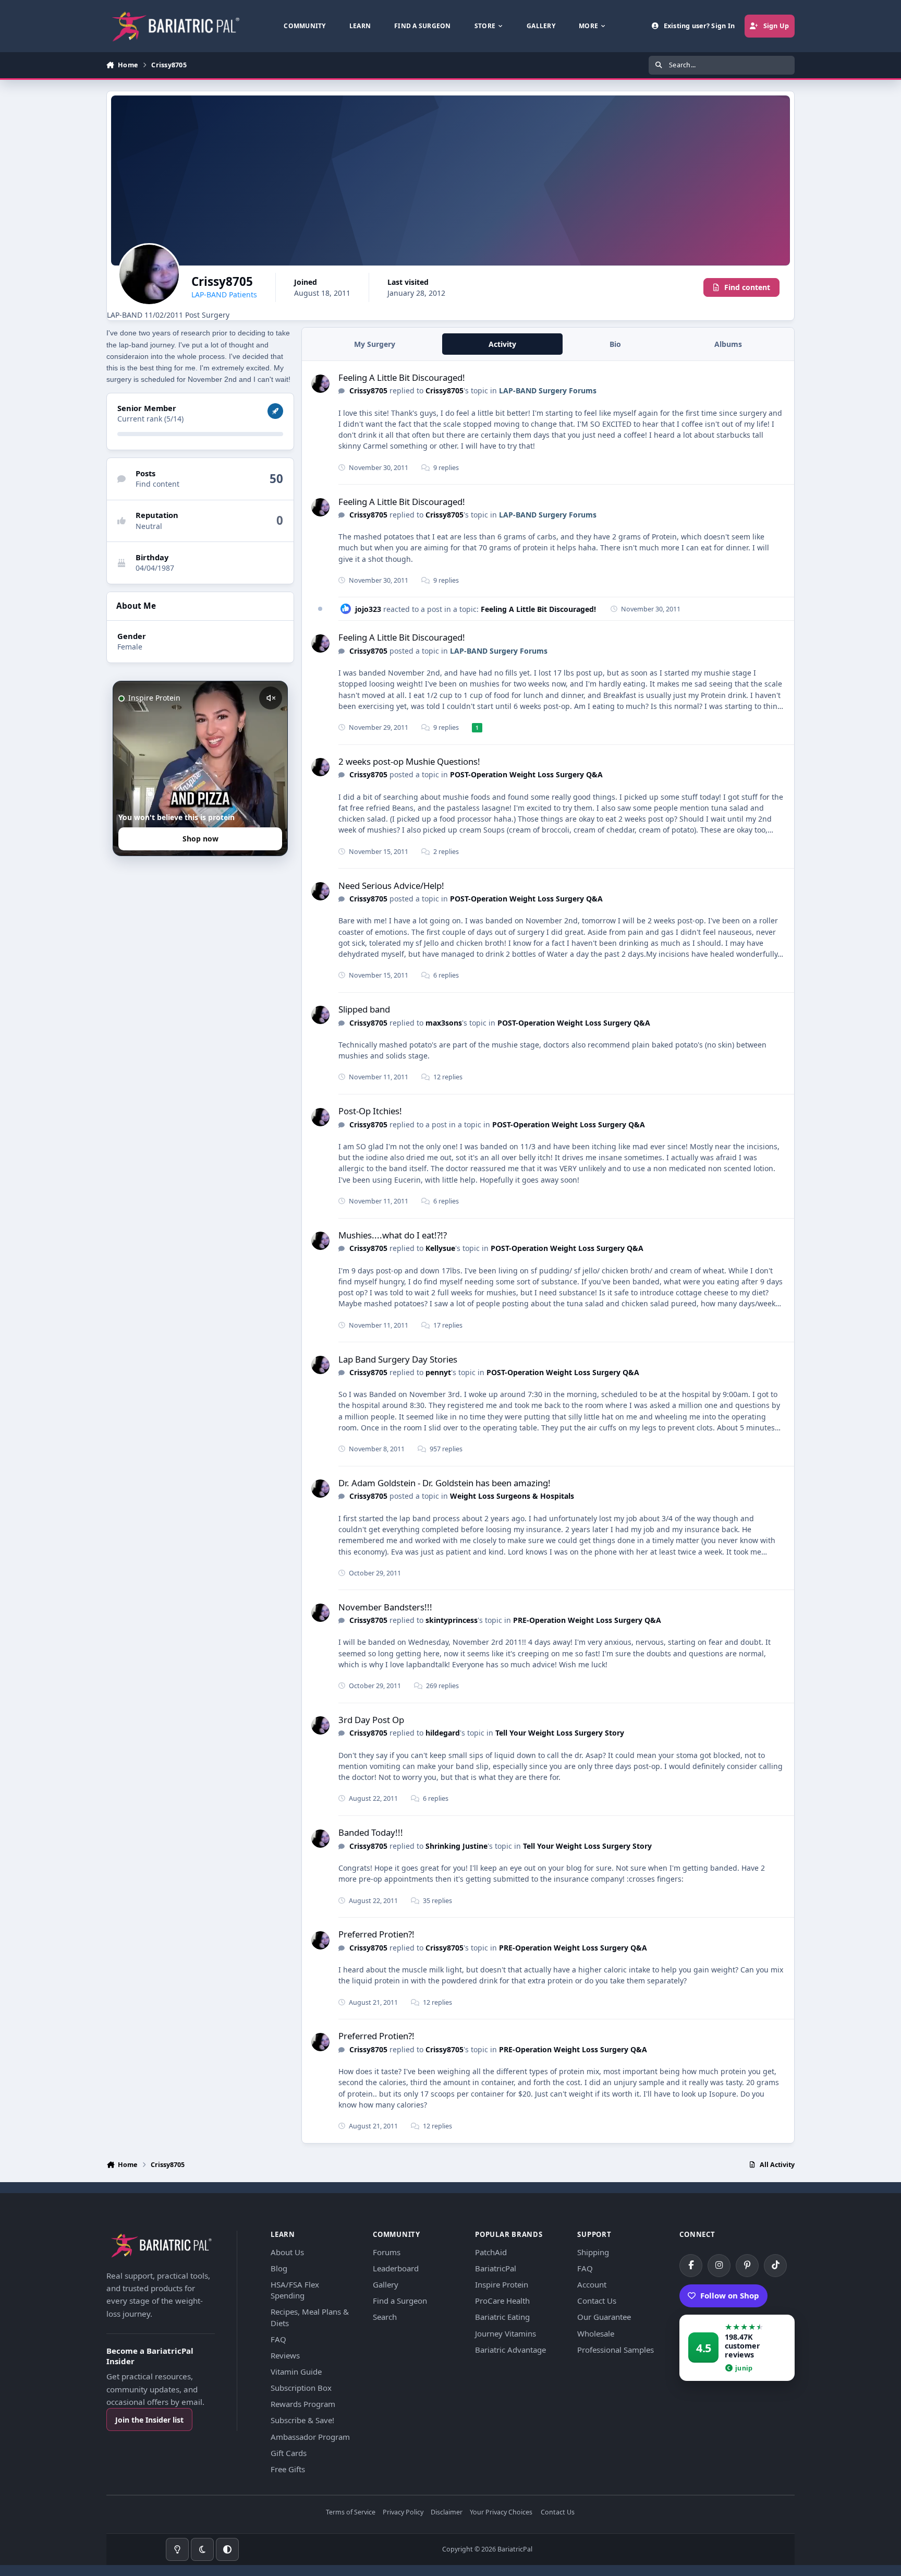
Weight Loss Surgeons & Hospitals (512, 1496)
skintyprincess (452, 1620)
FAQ (278, 2339)
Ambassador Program (310, 2437)
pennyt (438, 1372)
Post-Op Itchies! (370, 1111)
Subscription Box (301, 2388)
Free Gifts (288, 2469)
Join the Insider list (149, 2420)
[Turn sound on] (271, 698)
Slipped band (364, 1009)
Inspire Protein (502, 2284)
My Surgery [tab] (375, 344)
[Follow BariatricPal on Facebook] (691, 2266)
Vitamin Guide (296, 2372)
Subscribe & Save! (302, 2420)
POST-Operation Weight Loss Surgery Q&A (526, 774)
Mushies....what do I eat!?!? (393, 1235)
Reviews (285, 2355)
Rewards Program (303, 2404)
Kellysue (440, 1248)
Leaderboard (396, 2268)
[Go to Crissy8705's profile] (320, 384)
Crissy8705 (368, 390)
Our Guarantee (604, 2317)
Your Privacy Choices (501, 2513)
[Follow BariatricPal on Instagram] (719, 2266)
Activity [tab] (502, 344)
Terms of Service (351, 2513)
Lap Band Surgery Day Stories (398, 1359)
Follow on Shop (730, 2295)
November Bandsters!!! (385, 1607)
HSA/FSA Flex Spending (295, 2290)
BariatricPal (496, 2268)
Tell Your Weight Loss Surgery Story (560, 1733)
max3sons (444, 1023)
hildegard (443, 1733)
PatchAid (491, 2252)
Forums (387, 2252)
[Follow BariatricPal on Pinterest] (747, 2266)
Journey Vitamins (506, 2333)
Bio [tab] (615, 344)
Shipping (593, 2252)
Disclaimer (447, 2513)
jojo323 (368, 609)
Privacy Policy (403, 2513)
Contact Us (597, 2301)
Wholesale (596, 2333)
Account (592, 2284)
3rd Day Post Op (371, 1720)
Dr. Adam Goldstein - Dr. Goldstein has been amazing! (445, 1483)
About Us (287, 2252)
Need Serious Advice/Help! (391, 886)
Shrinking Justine (456, 1846)
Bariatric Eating (502, 2317)
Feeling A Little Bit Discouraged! (402, 377)
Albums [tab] (728, 344)
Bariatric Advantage (510, 2350)
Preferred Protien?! (376, 1934)
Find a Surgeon (400, 2301)
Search (385, 2317)
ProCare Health (502, 2301)
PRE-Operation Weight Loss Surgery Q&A (587, 1620)
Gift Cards (289, 2453)
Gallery (386, 2284)
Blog (279, 2268)
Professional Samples (616, 2350)
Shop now (200, 839)
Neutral (149, 526)
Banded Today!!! (371, 1832)
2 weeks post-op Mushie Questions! (409, 761)
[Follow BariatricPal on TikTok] (775, 2266)
